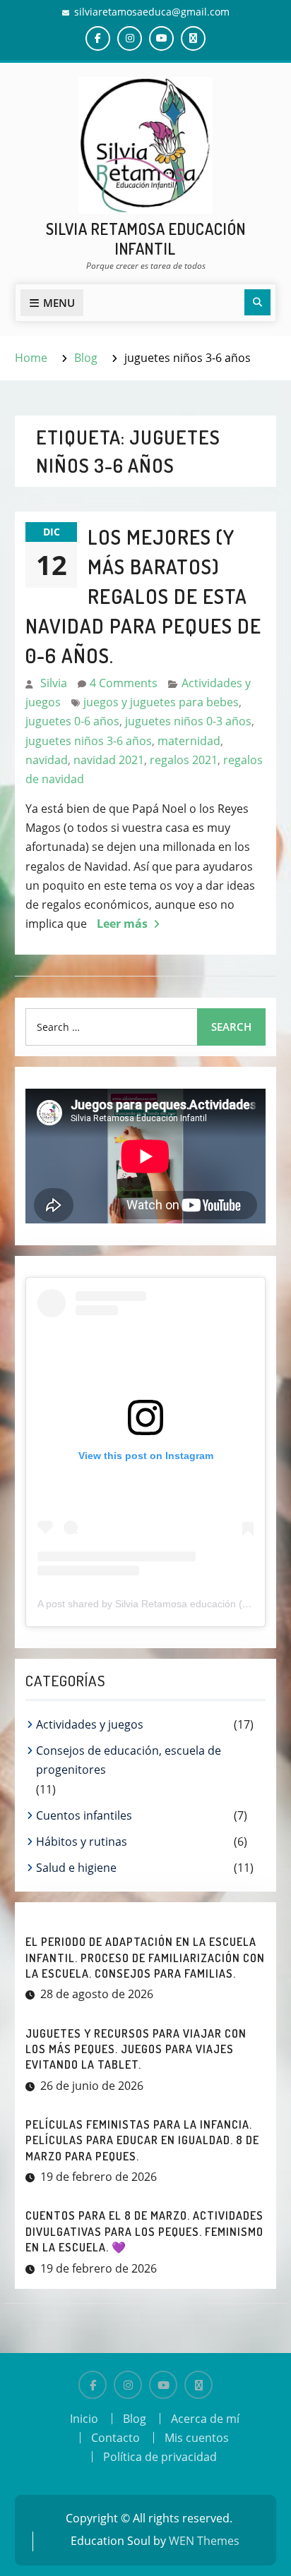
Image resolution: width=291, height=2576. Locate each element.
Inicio (84, 2419)
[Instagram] (128, 2385)
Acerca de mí (205, 2419)
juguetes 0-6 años (72, 721)
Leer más (122, 924)
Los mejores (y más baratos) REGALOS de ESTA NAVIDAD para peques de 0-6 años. (143, 596)
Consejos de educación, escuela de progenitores (129, 1760)
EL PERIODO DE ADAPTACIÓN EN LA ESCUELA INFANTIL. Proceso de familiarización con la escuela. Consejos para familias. (145, 1958)
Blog (135, 2419)
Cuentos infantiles (84, 1815)
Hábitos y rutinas (82, 1842)
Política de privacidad (160, 2457)
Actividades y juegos (90, 1724)
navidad (47, 760)
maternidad (189, 741)
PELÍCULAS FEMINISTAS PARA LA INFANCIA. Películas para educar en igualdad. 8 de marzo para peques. (142, 2140)
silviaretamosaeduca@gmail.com (152, 12)
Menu (59, 303)
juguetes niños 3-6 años (89, 741)
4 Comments (124, 683)
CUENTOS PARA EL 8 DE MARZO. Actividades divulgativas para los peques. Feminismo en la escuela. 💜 (144, 2231)
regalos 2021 (184, 760)
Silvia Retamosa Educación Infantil (146, 239)
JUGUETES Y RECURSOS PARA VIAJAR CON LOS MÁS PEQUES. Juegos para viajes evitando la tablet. (136, 2049)
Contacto (115, 2438)
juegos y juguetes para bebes (161, 702)
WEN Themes (204, 2541)
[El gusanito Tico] (198, 2385)
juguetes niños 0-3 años (188, 721)
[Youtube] (163, 2385)
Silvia (54, 683)
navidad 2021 (109, 760)
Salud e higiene (76, 1868)
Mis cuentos (197, 2438)
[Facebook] (93, 2385)
